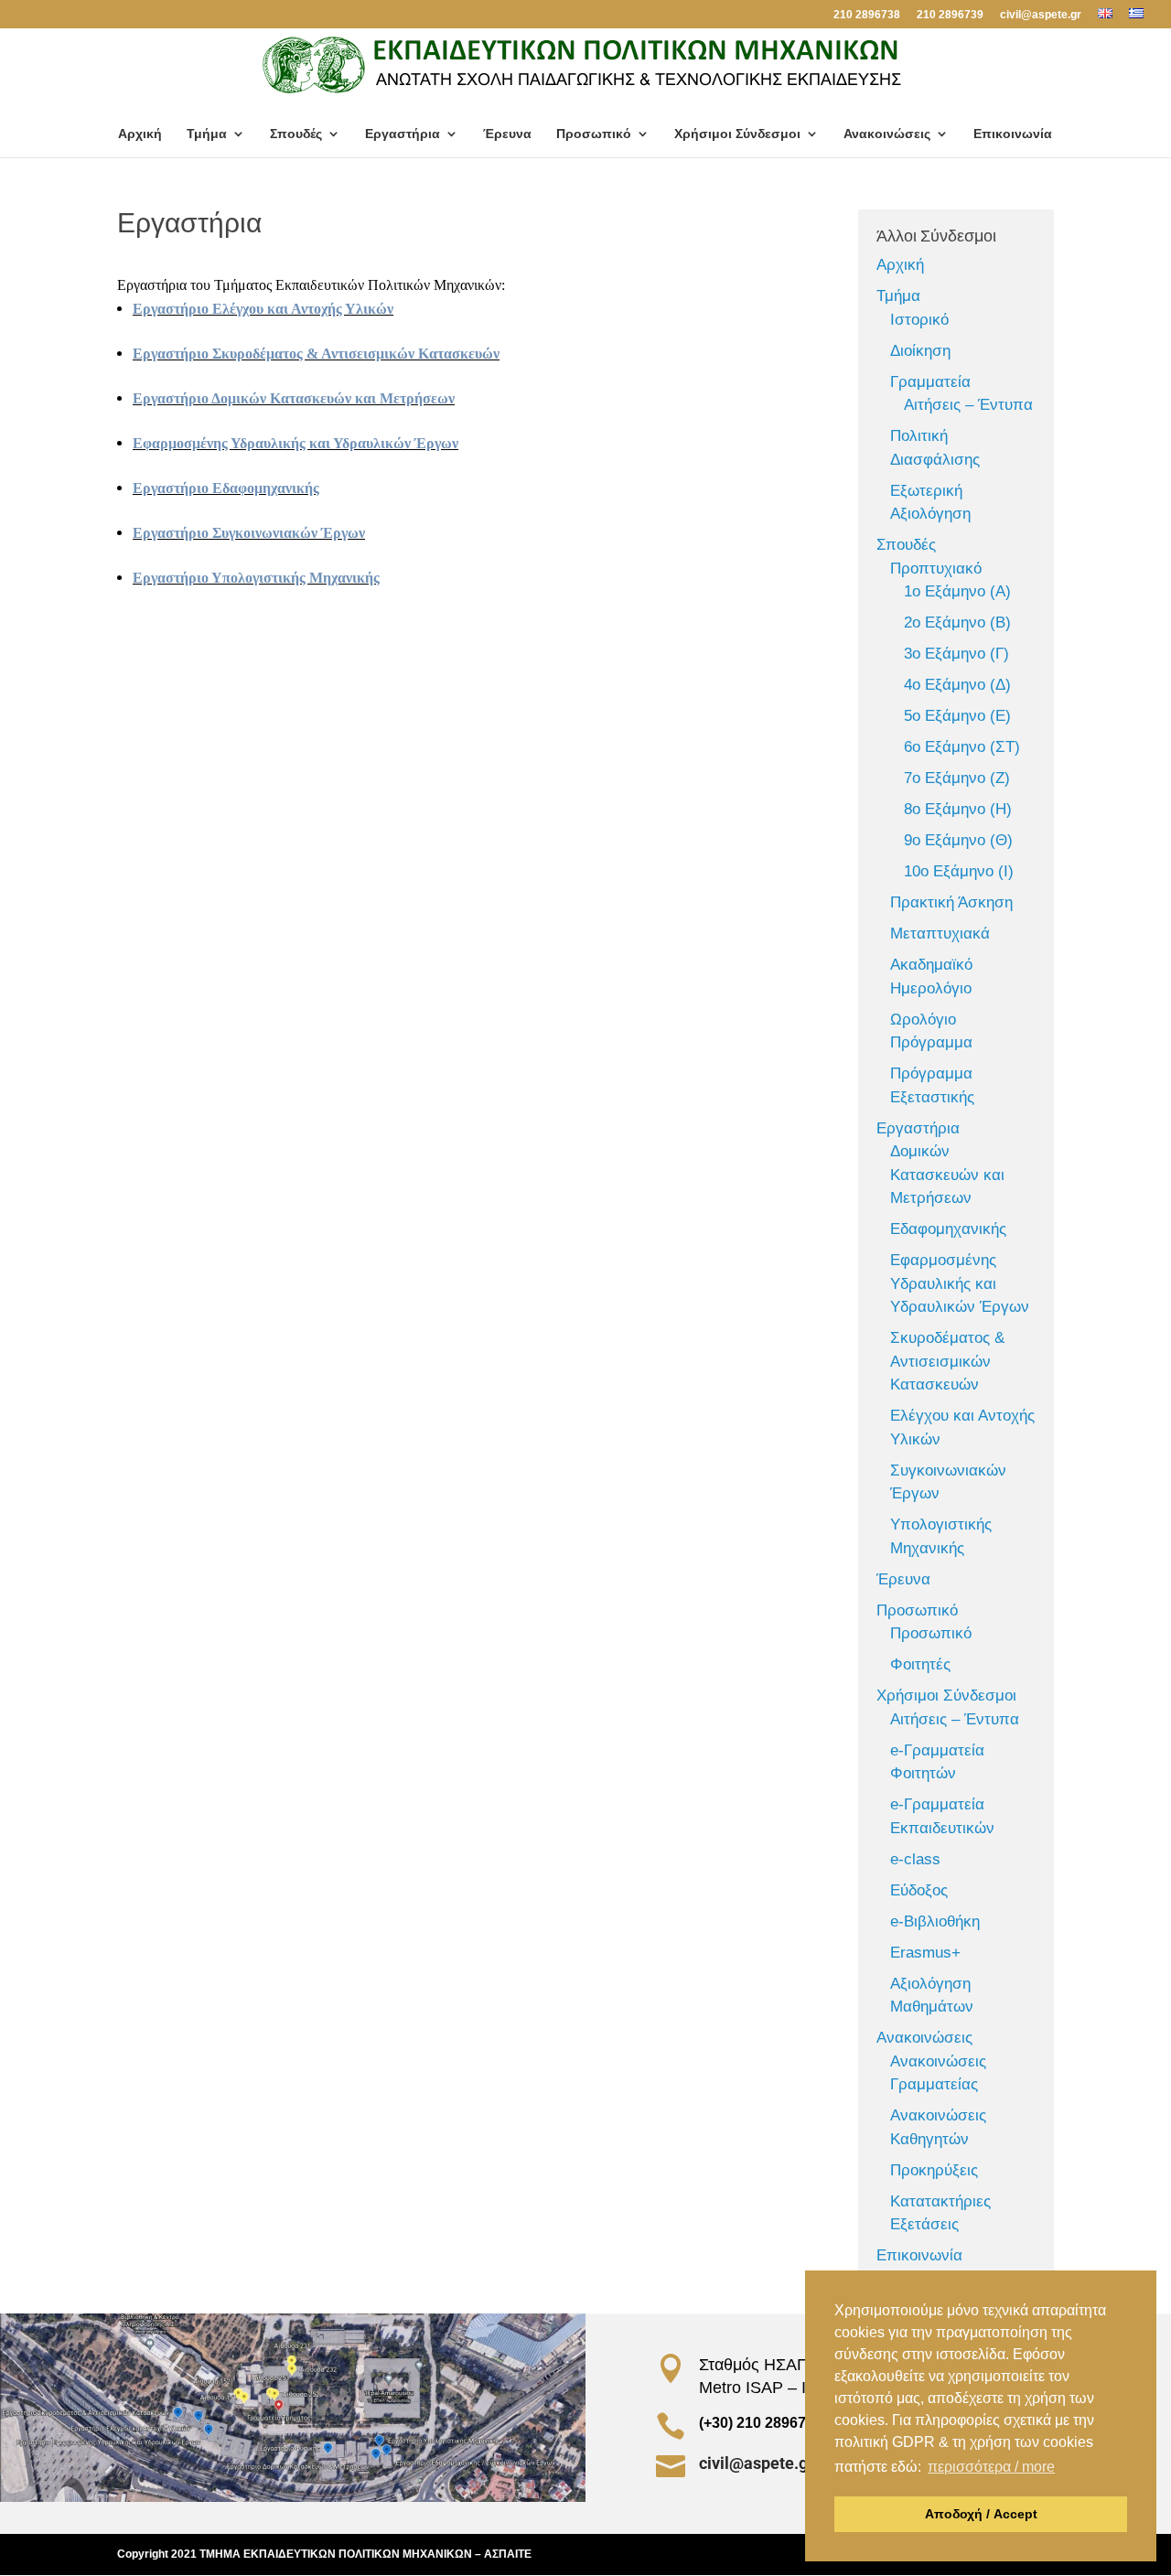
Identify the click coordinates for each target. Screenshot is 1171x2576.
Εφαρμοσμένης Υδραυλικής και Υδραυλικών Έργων (295, 443)
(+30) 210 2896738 (761, 2423)
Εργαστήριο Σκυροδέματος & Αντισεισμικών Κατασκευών (316, 354)
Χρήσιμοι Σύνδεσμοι (737, 134)
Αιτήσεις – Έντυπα (968, 405)
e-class (915, 1859)
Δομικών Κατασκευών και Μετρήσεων (947, 1175)
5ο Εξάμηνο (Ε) (957, 716)
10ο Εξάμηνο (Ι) (959, 871)
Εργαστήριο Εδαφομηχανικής (226, 488)
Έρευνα (507, 134)
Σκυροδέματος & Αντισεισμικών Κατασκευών (947, 1361)
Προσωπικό (594, 134)
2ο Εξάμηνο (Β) (957, 623)
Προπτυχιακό (936, 569)
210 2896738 (867, 15)
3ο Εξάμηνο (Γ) (956, 654)
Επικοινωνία (1013, 134)
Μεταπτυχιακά (940, 934)
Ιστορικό (919, 320)
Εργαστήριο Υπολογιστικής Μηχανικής (256, 578)
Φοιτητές (920, 1664)
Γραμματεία (930, 382)
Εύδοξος (919, 1890)
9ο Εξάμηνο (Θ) (958, 840)
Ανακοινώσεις (887, 134)
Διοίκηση (920, 351)
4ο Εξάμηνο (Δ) (957, 685)
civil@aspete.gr (1041, 15)
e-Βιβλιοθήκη (935, 1921)
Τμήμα (207, 134)
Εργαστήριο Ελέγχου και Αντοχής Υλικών (263, 309)
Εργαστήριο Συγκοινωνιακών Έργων (249, 533)
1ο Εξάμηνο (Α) (957, 591)
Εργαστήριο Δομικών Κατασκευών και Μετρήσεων (294, 398)
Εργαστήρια (403, 134)
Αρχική (140, 134)
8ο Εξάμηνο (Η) (958, 809)
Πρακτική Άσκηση (951, 902)
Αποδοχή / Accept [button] (981, 2514)
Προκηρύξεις (934, 2170)
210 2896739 (950, 15)
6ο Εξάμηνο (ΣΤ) (962, 747)
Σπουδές (296, 134)
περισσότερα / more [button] (991, 2467)
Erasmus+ (925, 1953)
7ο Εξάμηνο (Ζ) (957, 778)
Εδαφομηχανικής (948, 1229)
